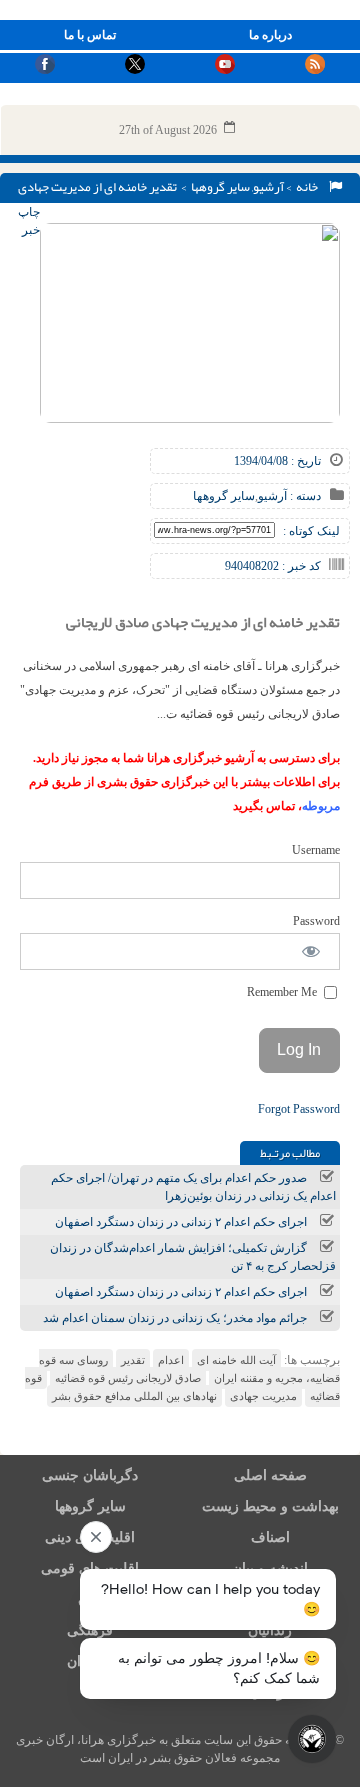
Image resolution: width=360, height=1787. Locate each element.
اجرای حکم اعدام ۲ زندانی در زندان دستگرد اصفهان (181, 1222)
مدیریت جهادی (263, 1396)
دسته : (304, 496)
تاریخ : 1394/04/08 (277, 461)
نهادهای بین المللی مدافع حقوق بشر (134, 1396)
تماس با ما (90, 35)
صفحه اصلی (270, 1475)
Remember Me (283, 992)
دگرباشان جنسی (90, 1475)
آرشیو (268, 187)
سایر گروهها (220, 187)
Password (316, 921)
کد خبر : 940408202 (273, 566)
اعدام (171, 1360)
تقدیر (133, 1360)
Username (316, 850)
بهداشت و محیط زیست (270, 1506)
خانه (309, 187)
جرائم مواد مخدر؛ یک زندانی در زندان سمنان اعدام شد (175, 1318)
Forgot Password (299, 1109)
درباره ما (270, 35)
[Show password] (311, 951)
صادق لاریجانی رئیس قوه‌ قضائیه (128, 1378)
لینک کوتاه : (311, 531)
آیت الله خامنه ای (236, 1360)
